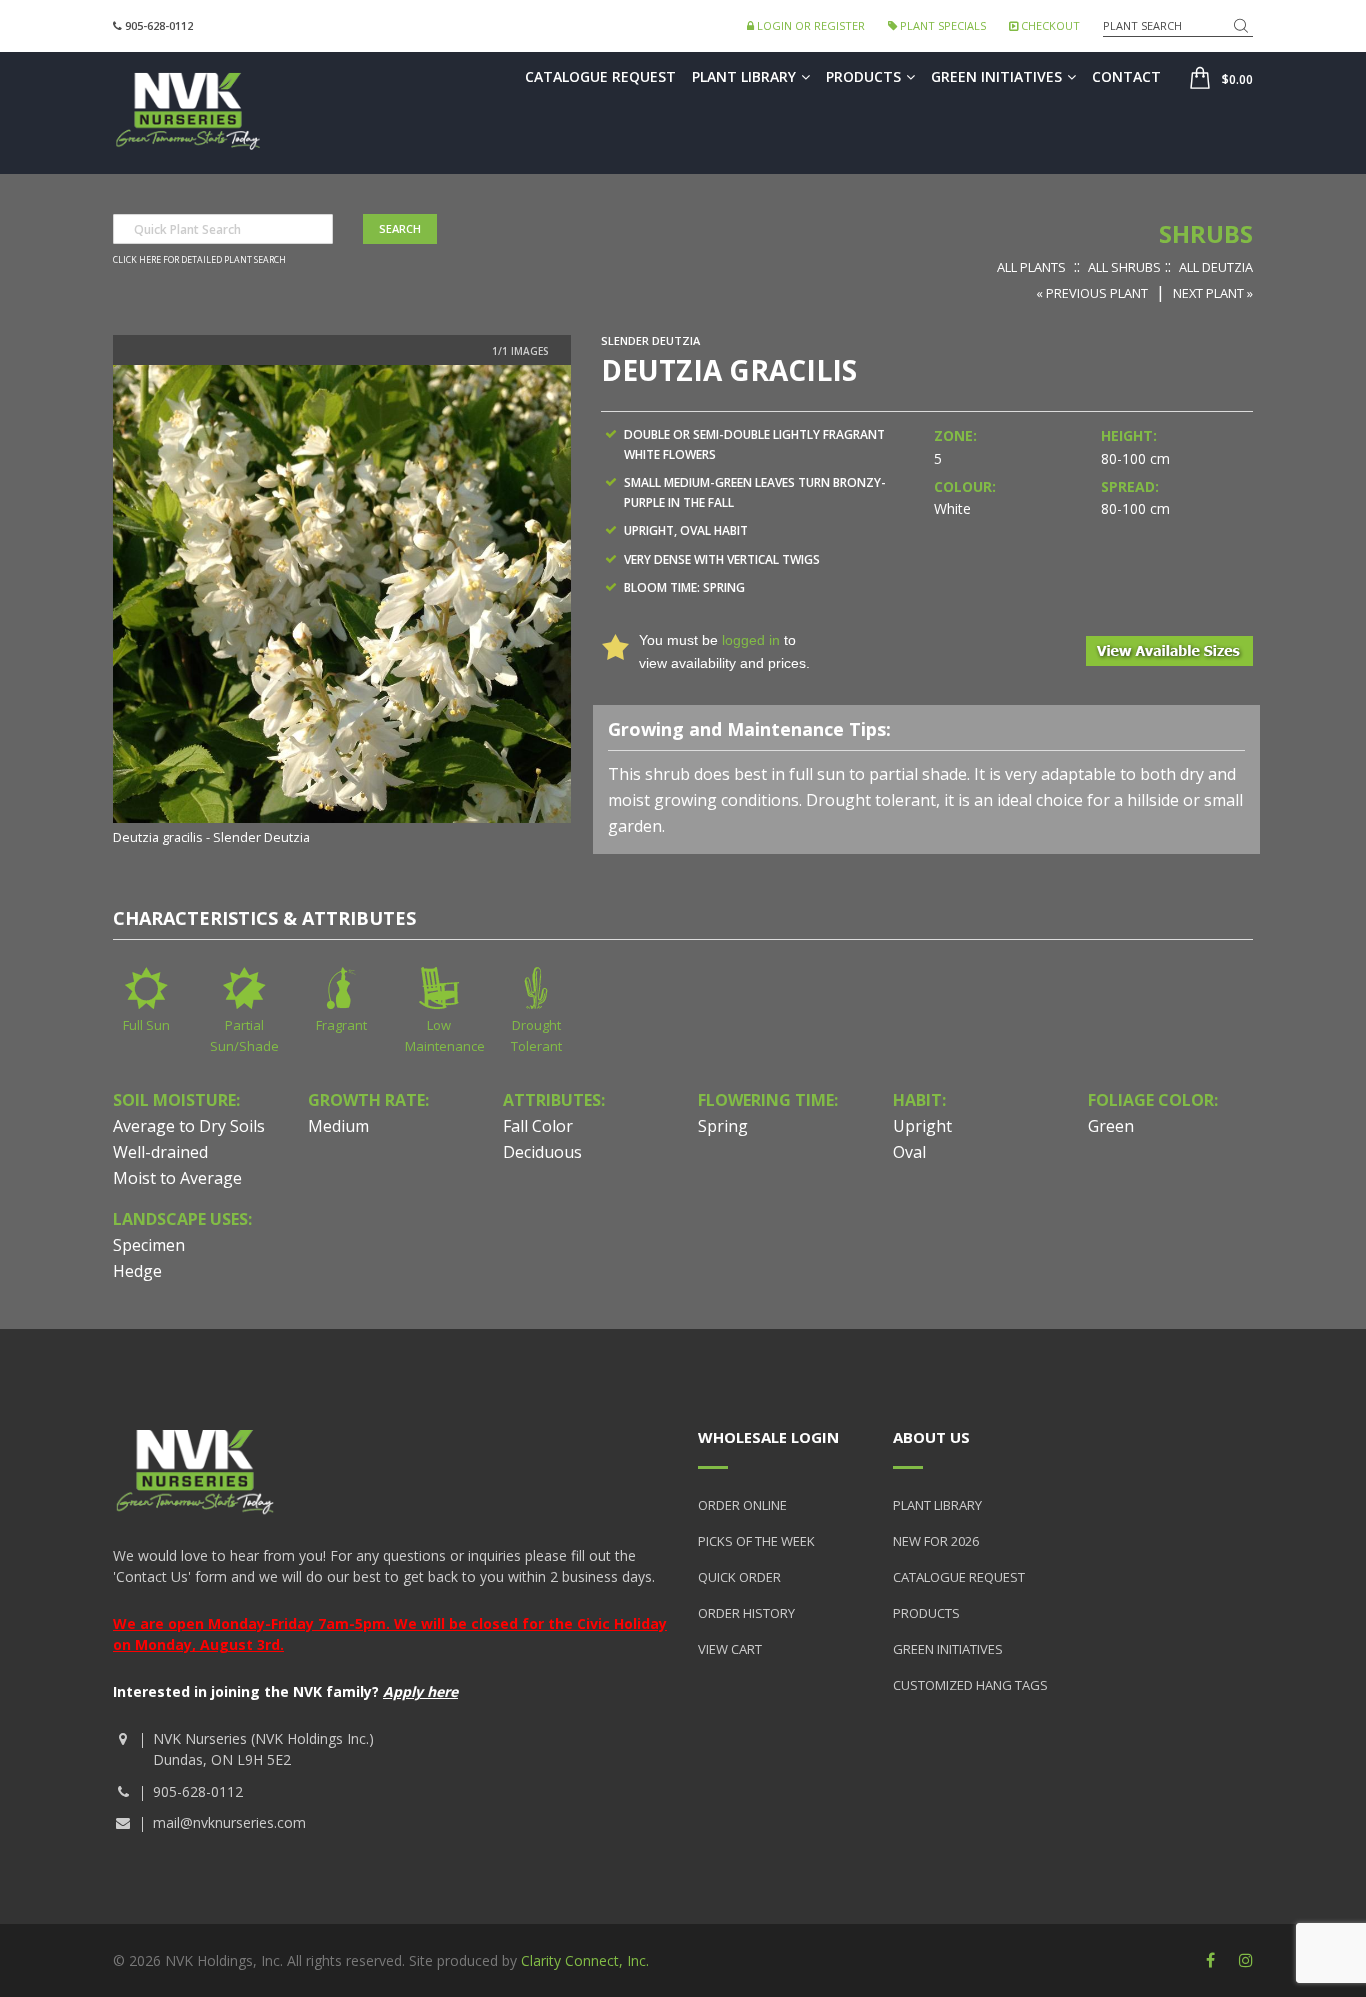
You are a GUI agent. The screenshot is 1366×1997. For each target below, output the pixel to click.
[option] (342, 607)
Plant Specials (941, 25)
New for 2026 (936, 1541)
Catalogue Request (600, 76)
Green (1111, 1126)
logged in (751, 640)
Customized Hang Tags (970, 1685)
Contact (1126, 76)
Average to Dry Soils (189, 1126)
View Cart (730, 1649)
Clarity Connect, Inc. (585, 1960)
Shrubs (1206, 233)
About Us (931, 1437)
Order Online (742, 1505)
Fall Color (538, 1126)
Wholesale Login (768, 1437)
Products (863, 76)
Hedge (137, 1271)
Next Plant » (1213, 293)
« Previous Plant (1092, 293)
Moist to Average (177, 1178)
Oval (909, 1152)
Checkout (1049, 25)
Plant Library (744, 76)
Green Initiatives (996, 76)
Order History (746, 1613)
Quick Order (739, 1577)
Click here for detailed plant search (199, 260)
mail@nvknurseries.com (229, 1822)
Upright (922, 1126)
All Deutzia (1216, 267)
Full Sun (146, 1025)
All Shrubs (1124, 267)
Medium (338, 1126)
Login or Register (809, 25)
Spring (723, 1126)
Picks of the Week (756, 1541)
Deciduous (542, 1152)
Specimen (149, 1245)
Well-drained (160, 1152)
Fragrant (341, 1025)
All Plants (1031, 267)
